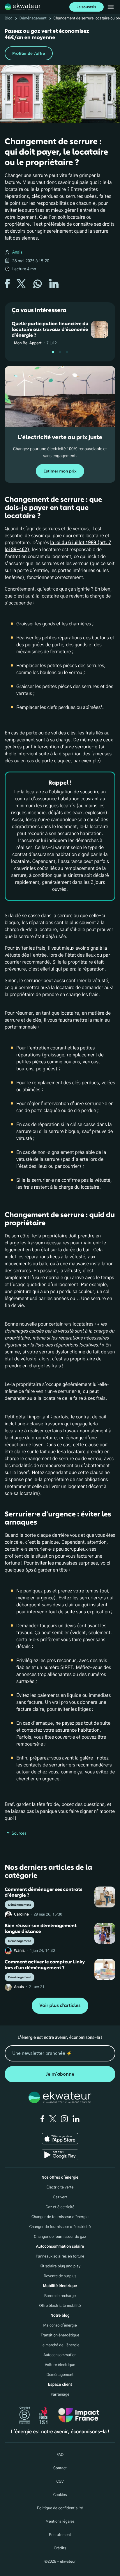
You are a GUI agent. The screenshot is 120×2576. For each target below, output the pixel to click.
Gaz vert (60, 2197)
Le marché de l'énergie (60, 2345)
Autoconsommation (60, 2355)
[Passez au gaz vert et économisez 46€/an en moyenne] (60, 44)
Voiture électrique (60, 2365)
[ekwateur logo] (23, 7)
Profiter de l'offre (29, 54)
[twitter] (53, 2119)
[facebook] (42, 2119)
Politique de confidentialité (60, 2508)
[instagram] (64, 2119)
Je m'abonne (60, 2074)
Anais (17, 252)
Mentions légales (60, 2522)
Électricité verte (60, 2187)
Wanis (19, 1951)
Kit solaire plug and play (60, 2266)
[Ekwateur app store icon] (60, 2139)
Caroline (21, 1915)
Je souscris (87, 7)
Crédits (60, 2548)
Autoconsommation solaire (60, 2247)
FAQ (60, 2455)
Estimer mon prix (60, 471)
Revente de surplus (60, 2276)
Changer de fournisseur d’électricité (60, 2227)
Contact (60, 2468)
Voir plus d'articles (60, 2006)
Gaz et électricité (60, 2207)
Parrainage (60, 2395)
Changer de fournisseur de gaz (60, 2237)
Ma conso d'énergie (60, 2326)
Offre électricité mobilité (60, 2306)
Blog (9, 18)
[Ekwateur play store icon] (60, 2155)
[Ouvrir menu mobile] (111, 7)
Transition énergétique (60, 2335)
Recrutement (60, 2535)
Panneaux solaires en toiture (60, 2257)
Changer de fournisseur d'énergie (60, 2217)
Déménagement (33, 18)
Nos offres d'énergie (60, 2178)
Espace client (60, 2385)
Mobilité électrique (60, 2286)
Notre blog (60, 2316)
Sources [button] (19, 1833)
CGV (60, 2482)
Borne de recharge (60, 2296)
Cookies (60, 2495)
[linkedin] (76, 2119)
